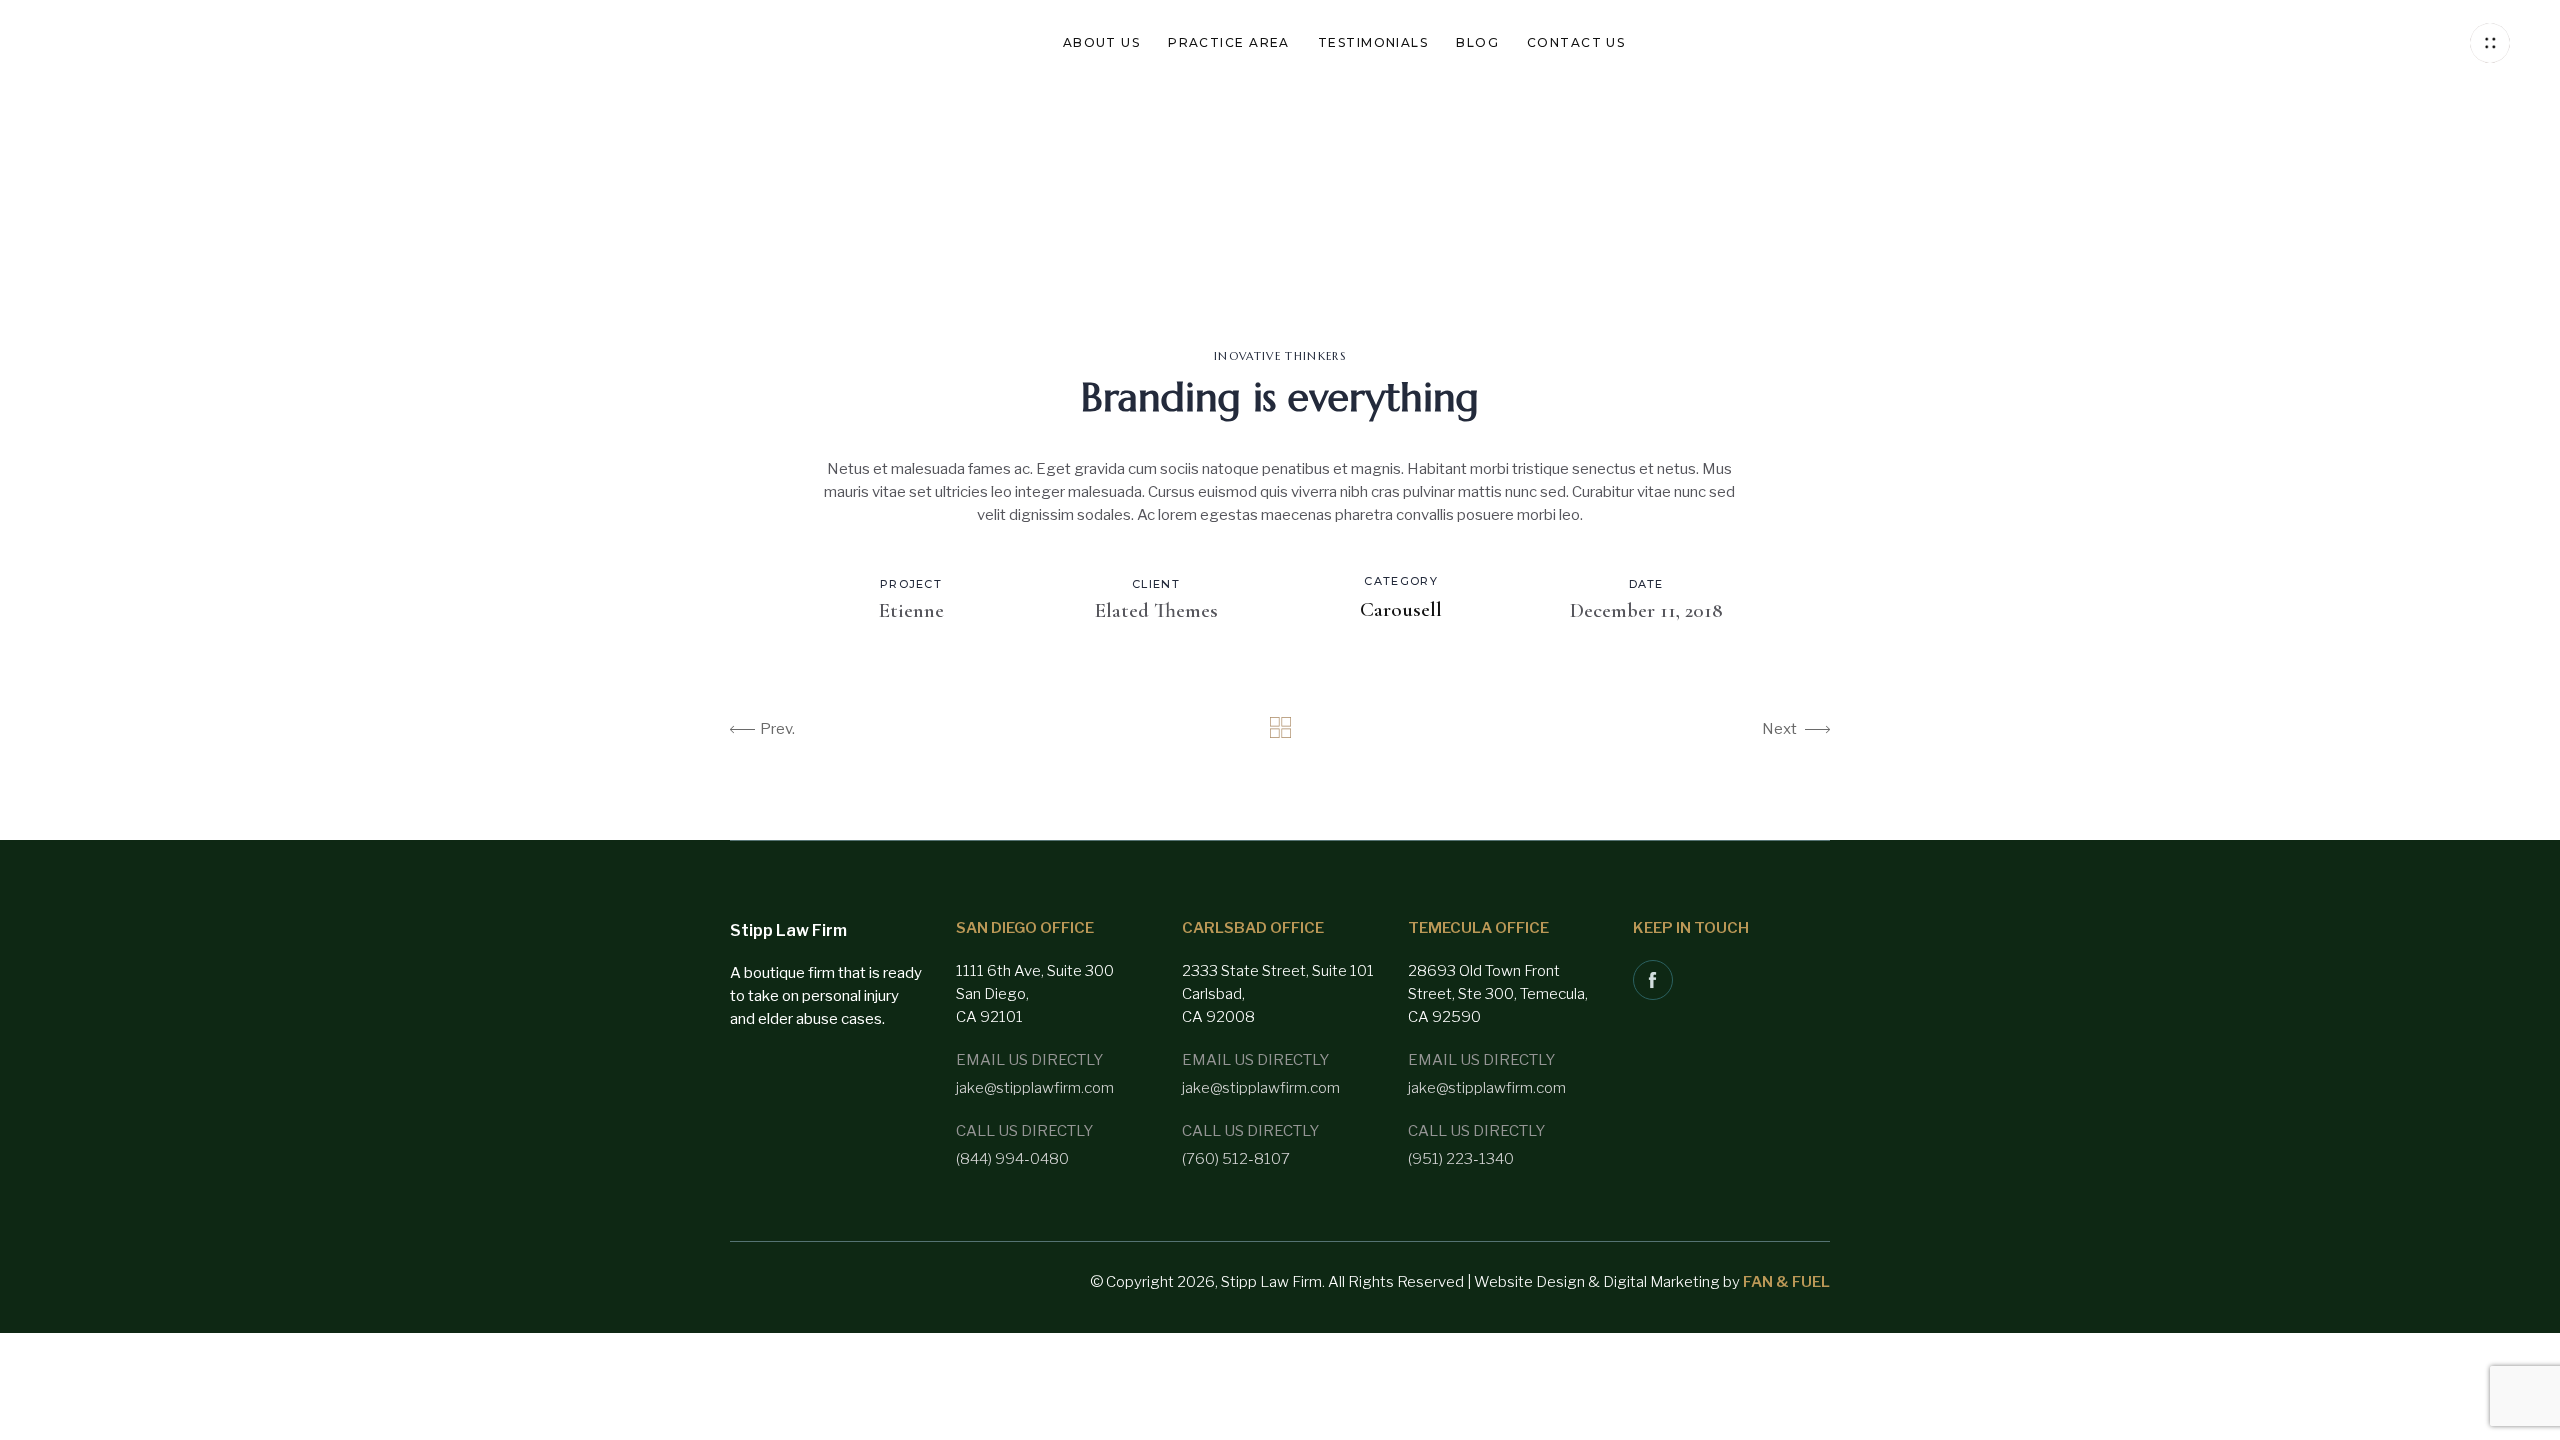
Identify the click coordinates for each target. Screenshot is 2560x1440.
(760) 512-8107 (1236, 1159)
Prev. (777, 729)
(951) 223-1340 (1461, 1159)
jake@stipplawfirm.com (1035, 1088)
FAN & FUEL (1786, 1282)
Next (1779, 729)
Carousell (1401, 609)
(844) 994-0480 (1012, 1159)
